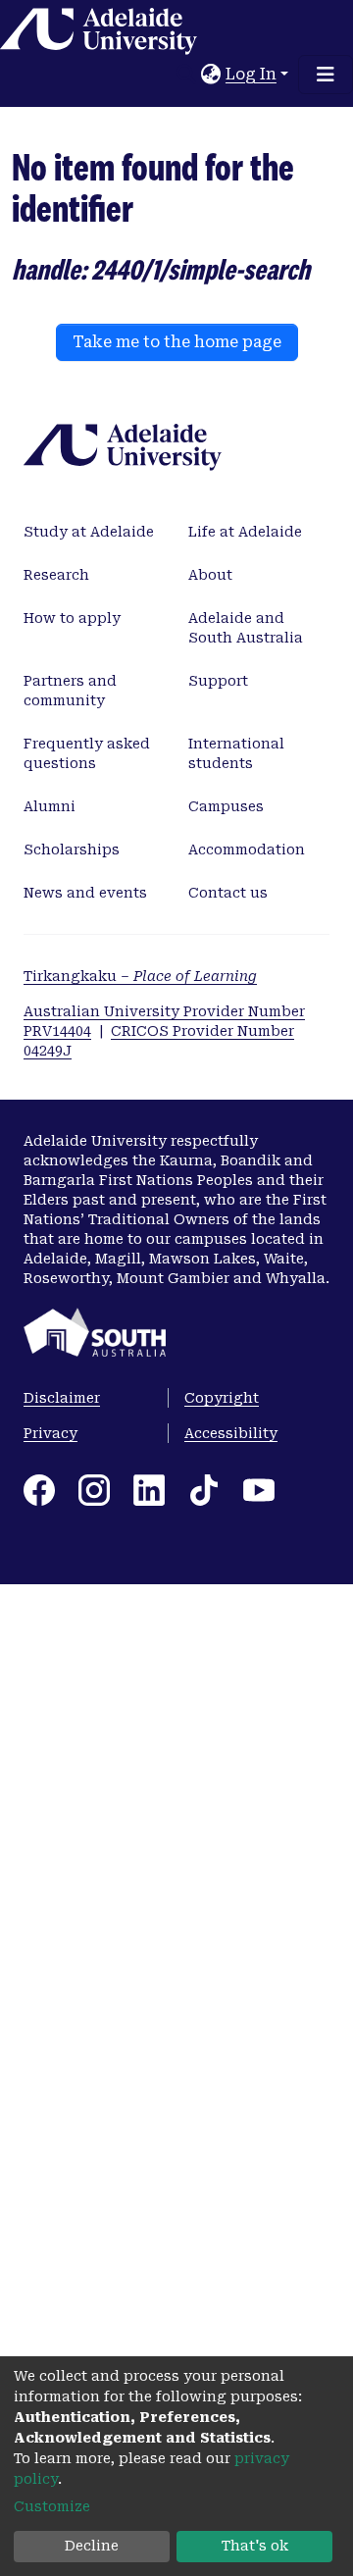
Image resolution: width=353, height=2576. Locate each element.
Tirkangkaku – (140, 976)
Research (56, 575)
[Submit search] (187, 75)
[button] (211, 75)
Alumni (50, 806)
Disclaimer (62, 1398)
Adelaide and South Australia (246, 628)
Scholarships (72, 850)
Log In (251, 74)
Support (218, 681)
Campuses (226, 806)
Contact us (228, 893)
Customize (52, 2506)
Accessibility (231, 1433)
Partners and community (70, 691)
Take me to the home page (177, 342)
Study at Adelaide (89, 532)
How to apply (72, 618)
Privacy (50, 1433)
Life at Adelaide (245, 532)
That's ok (255, 2546)
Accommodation (247, 850)
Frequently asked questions (87, 753)
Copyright (222, 1398)
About (210, 575)
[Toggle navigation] (326, 75)
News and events (85, 893)
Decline (92, 2546)
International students (236, 753)
